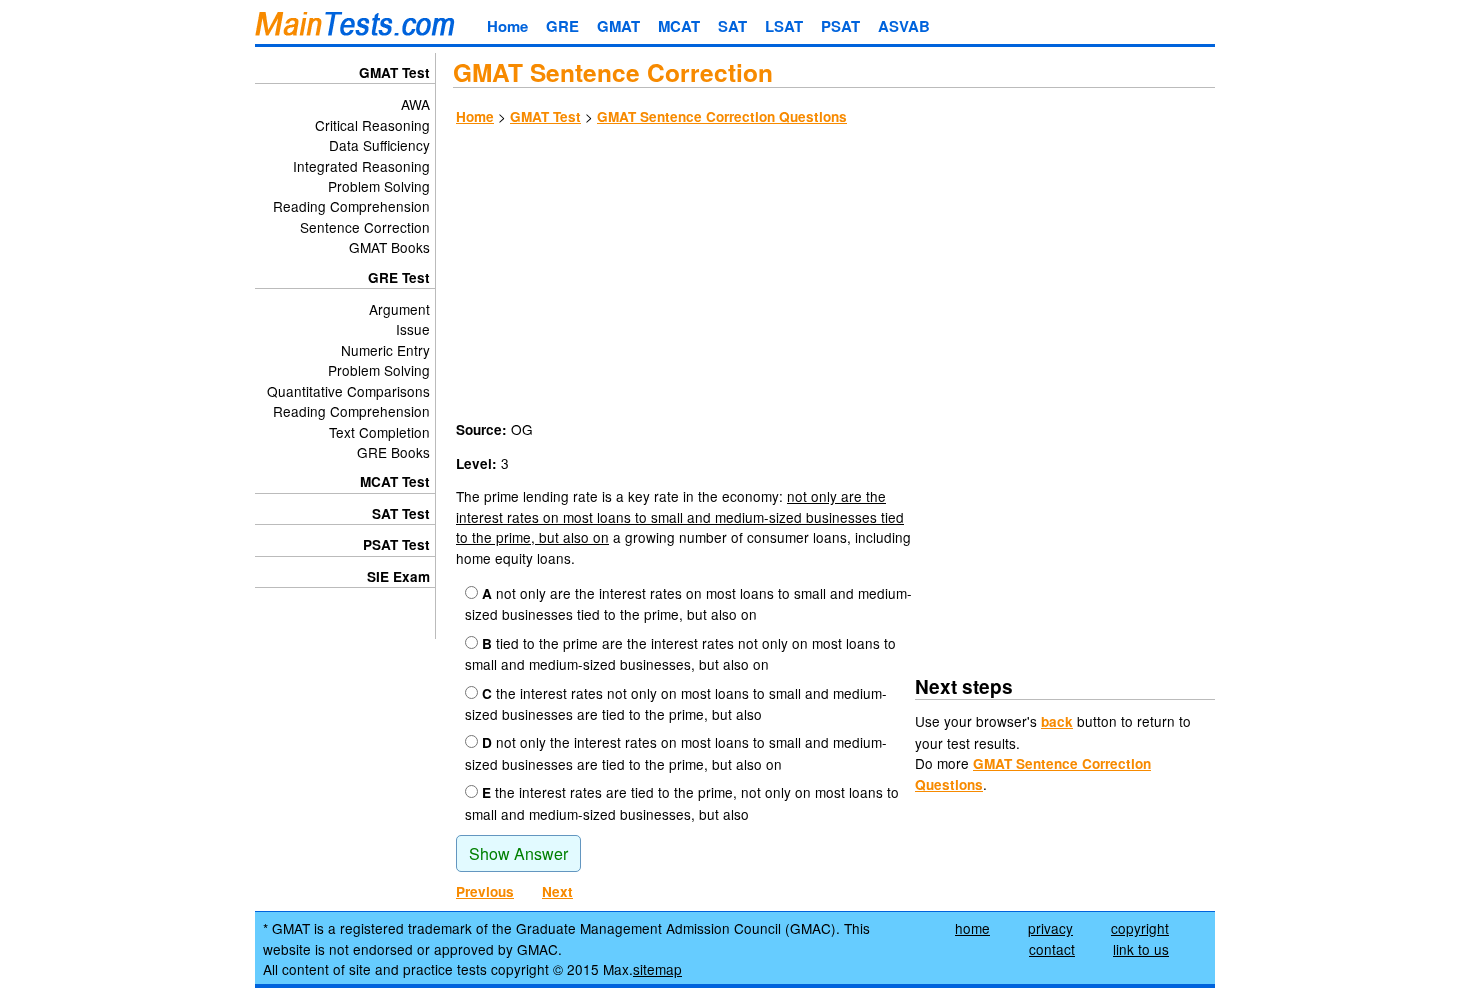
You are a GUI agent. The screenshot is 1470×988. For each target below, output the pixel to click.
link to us (1141, 949)
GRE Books (393, 452)
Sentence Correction (365, 227)
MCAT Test (395, 481)
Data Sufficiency (379, 145)
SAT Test (401, 513)
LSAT (784, 26)
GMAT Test (545, 116)
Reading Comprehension (351, 206)
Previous (485, 891)
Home (507, 26)
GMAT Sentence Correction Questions (722, 116)
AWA (415, 104)
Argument (399, 309)
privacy (1050, 928)
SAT (732, 26)
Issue (413, 329)
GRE (562, 26)
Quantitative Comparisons (348, 391)
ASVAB (904, 26)
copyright (1140, 928)
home (972, 928)
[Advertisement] (834, 276)
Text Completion (379, 432)
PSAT (840, 26)
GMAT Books (389, 247)
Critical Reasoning (372, 125)
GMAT (618, 26)
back (1057, 721)
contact (1052, 949)
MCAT (679, 26)
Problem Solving (379, 186)
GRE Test (399, 277)
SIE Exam (398, 576)
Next (557, 891)
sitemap (657, 969)
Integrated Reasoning (361, 166)
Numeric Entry (385, 350)
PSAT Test (396, 544)
